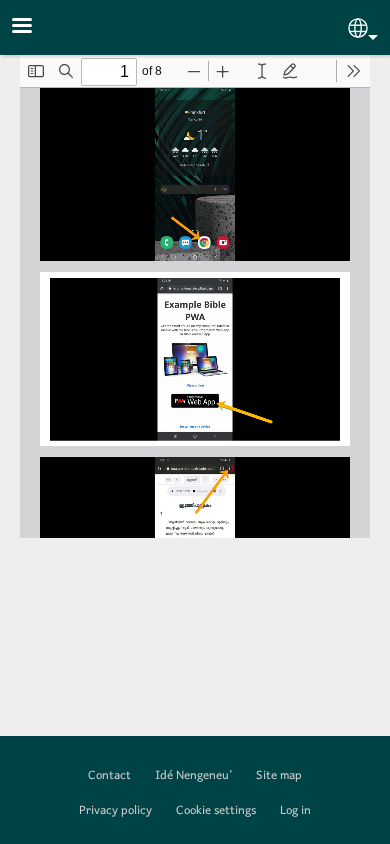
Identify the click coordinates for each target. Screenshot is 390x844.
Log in (295, 811)
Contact (109, 776)
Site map (279, 776)
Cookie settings (216, 811)
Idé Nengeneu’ (193, 776)
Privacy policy (115, 811)
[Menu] (34, 27)
